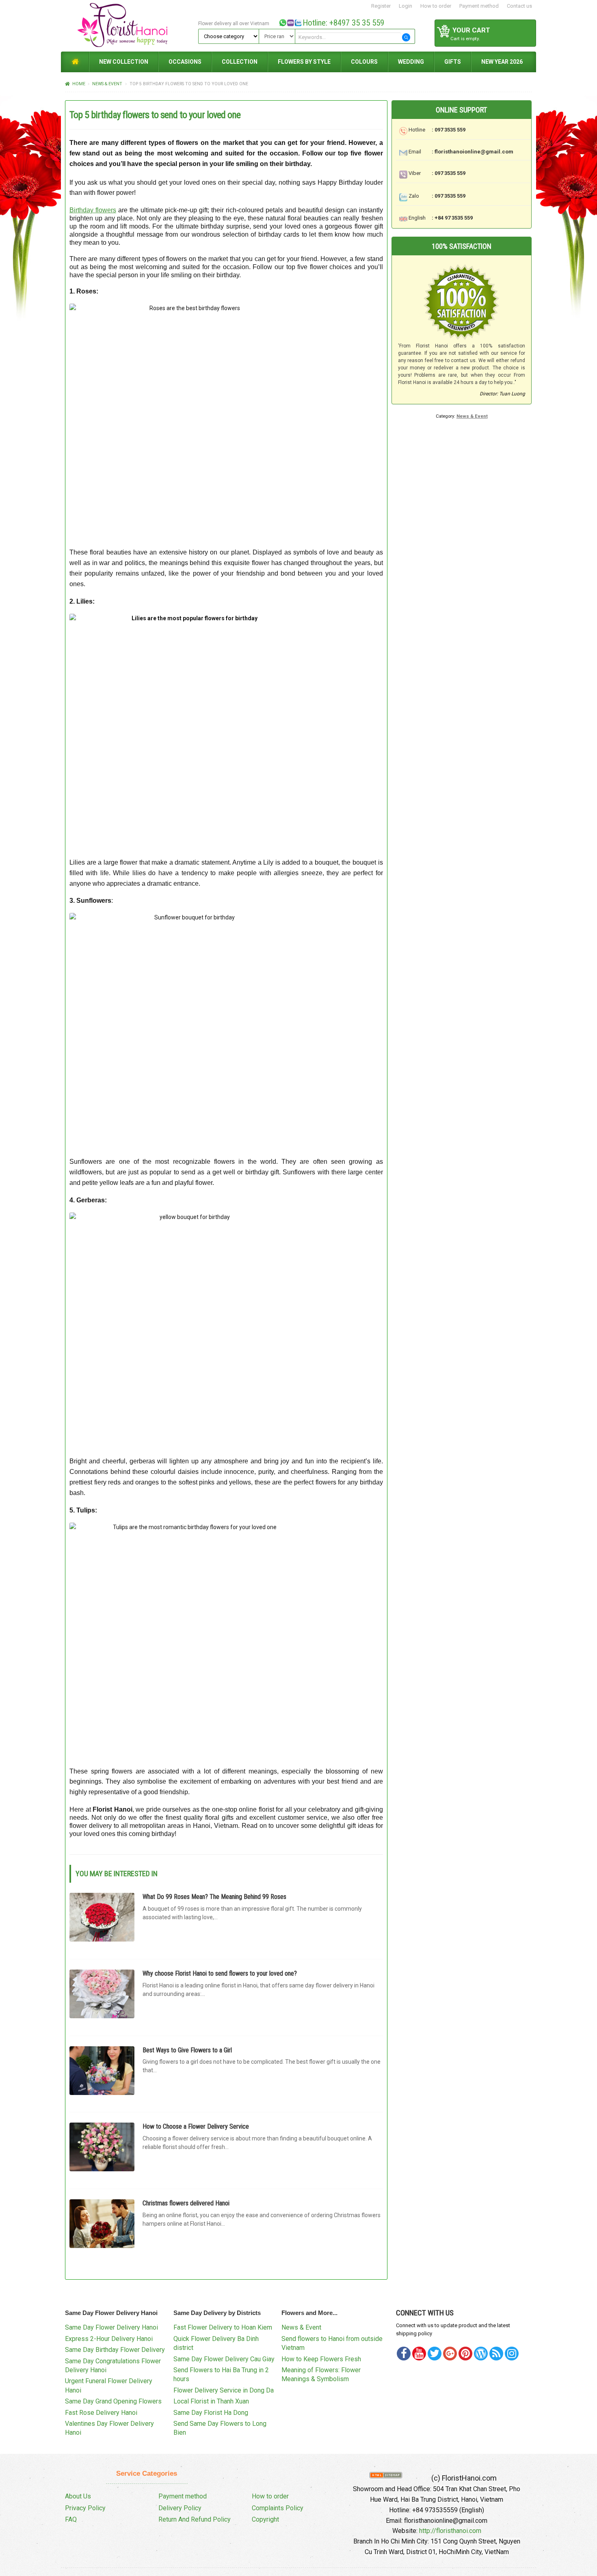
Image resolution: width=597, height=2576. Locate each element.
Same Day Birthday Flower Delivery (115, 2350)
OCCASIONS (185, 62)
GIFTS (453, 62)
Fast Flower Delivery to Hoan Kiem (223, 2327)
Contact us (519, 6)
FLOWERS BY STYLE (304, 62)
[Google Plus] (450, 2354)
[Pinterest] (435, 2354)
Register (381, 6)
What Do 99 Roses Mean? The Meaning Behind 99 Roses (214, 1897)
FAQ (71, 2519)
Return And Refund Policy (195, 2519)
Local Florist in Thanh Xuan (211, 2401)
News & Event (107, 84)
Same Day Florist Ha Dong (211, 2413)
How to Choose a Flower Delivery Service (196, 2126)
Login (406, 6)
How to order (436, 6)
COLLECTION (240, 62)
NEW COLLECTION (124, 62)
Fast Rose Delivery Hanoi (101, 2413)
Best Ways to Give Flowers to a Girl (187, 2050)
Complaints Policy (278, 2508)
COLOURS (364, 62)
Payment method (479, 6)
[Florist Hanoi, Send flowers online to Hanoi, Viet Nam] (128, 25)
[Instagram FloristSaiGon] (512, 2354)
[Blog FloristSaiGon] (481, 2354)
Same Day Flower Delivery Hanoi (111, 2327)
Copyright (265, 2519)
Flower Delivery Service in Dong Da (224, 2390)
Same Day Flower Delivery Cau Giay (224, 2359)
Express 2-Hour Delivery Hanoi (109, 2339)
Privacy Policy (85, 2508)
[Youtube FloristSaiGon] (419, 2354)
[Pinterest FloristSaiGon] (465, 2354)
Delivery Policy (180, 2508)
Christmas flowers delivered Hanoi (186, 2203)
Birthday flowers (93, 210)
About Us (78, 2496)
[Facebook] (404, 2354)
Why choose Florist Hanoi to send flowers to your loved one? (220, 1973)
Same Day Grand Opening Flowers (113, 2401)
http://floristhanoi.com (450, 2531)
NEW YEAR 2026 (502, 62)
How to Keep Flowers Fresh (321, 2359)
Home (79, 84)
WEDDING (411, 62)
